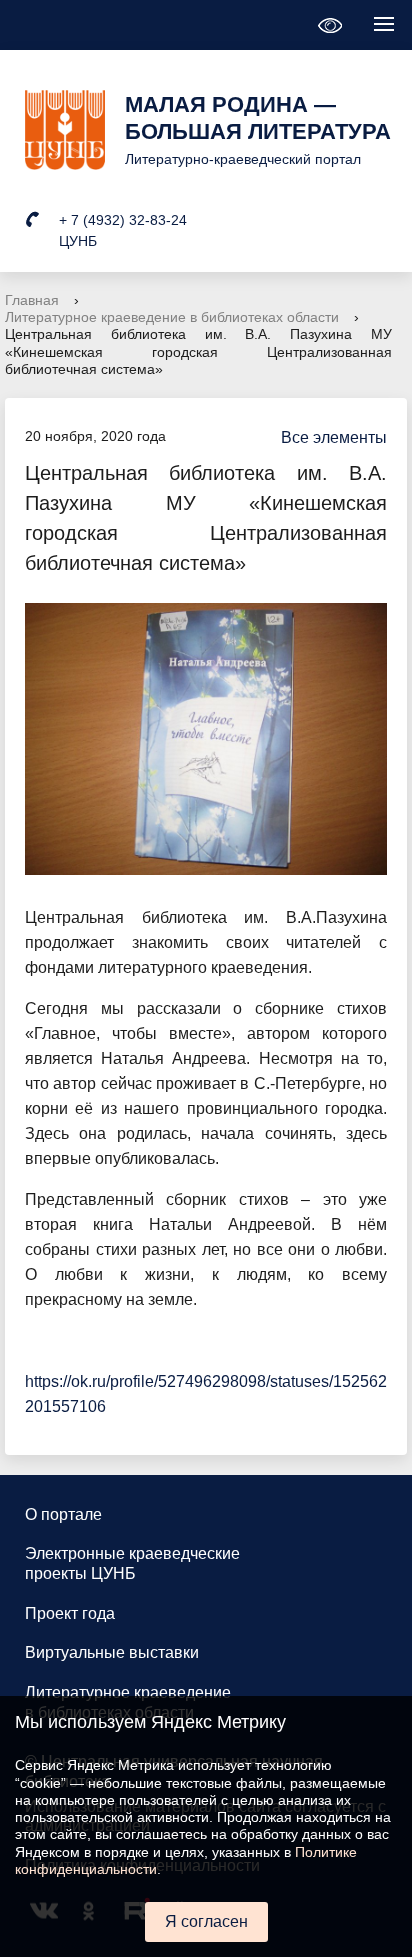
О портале (63, 1514)
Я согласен (206, 1921)
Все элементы (334, 437)
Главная (32, 300)
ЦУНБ (78, 241)
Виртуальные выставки (112, 1652)
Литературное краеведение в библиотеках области (172, 317)
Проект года (70, 1613)
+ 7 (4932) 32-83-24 (123, 220)
